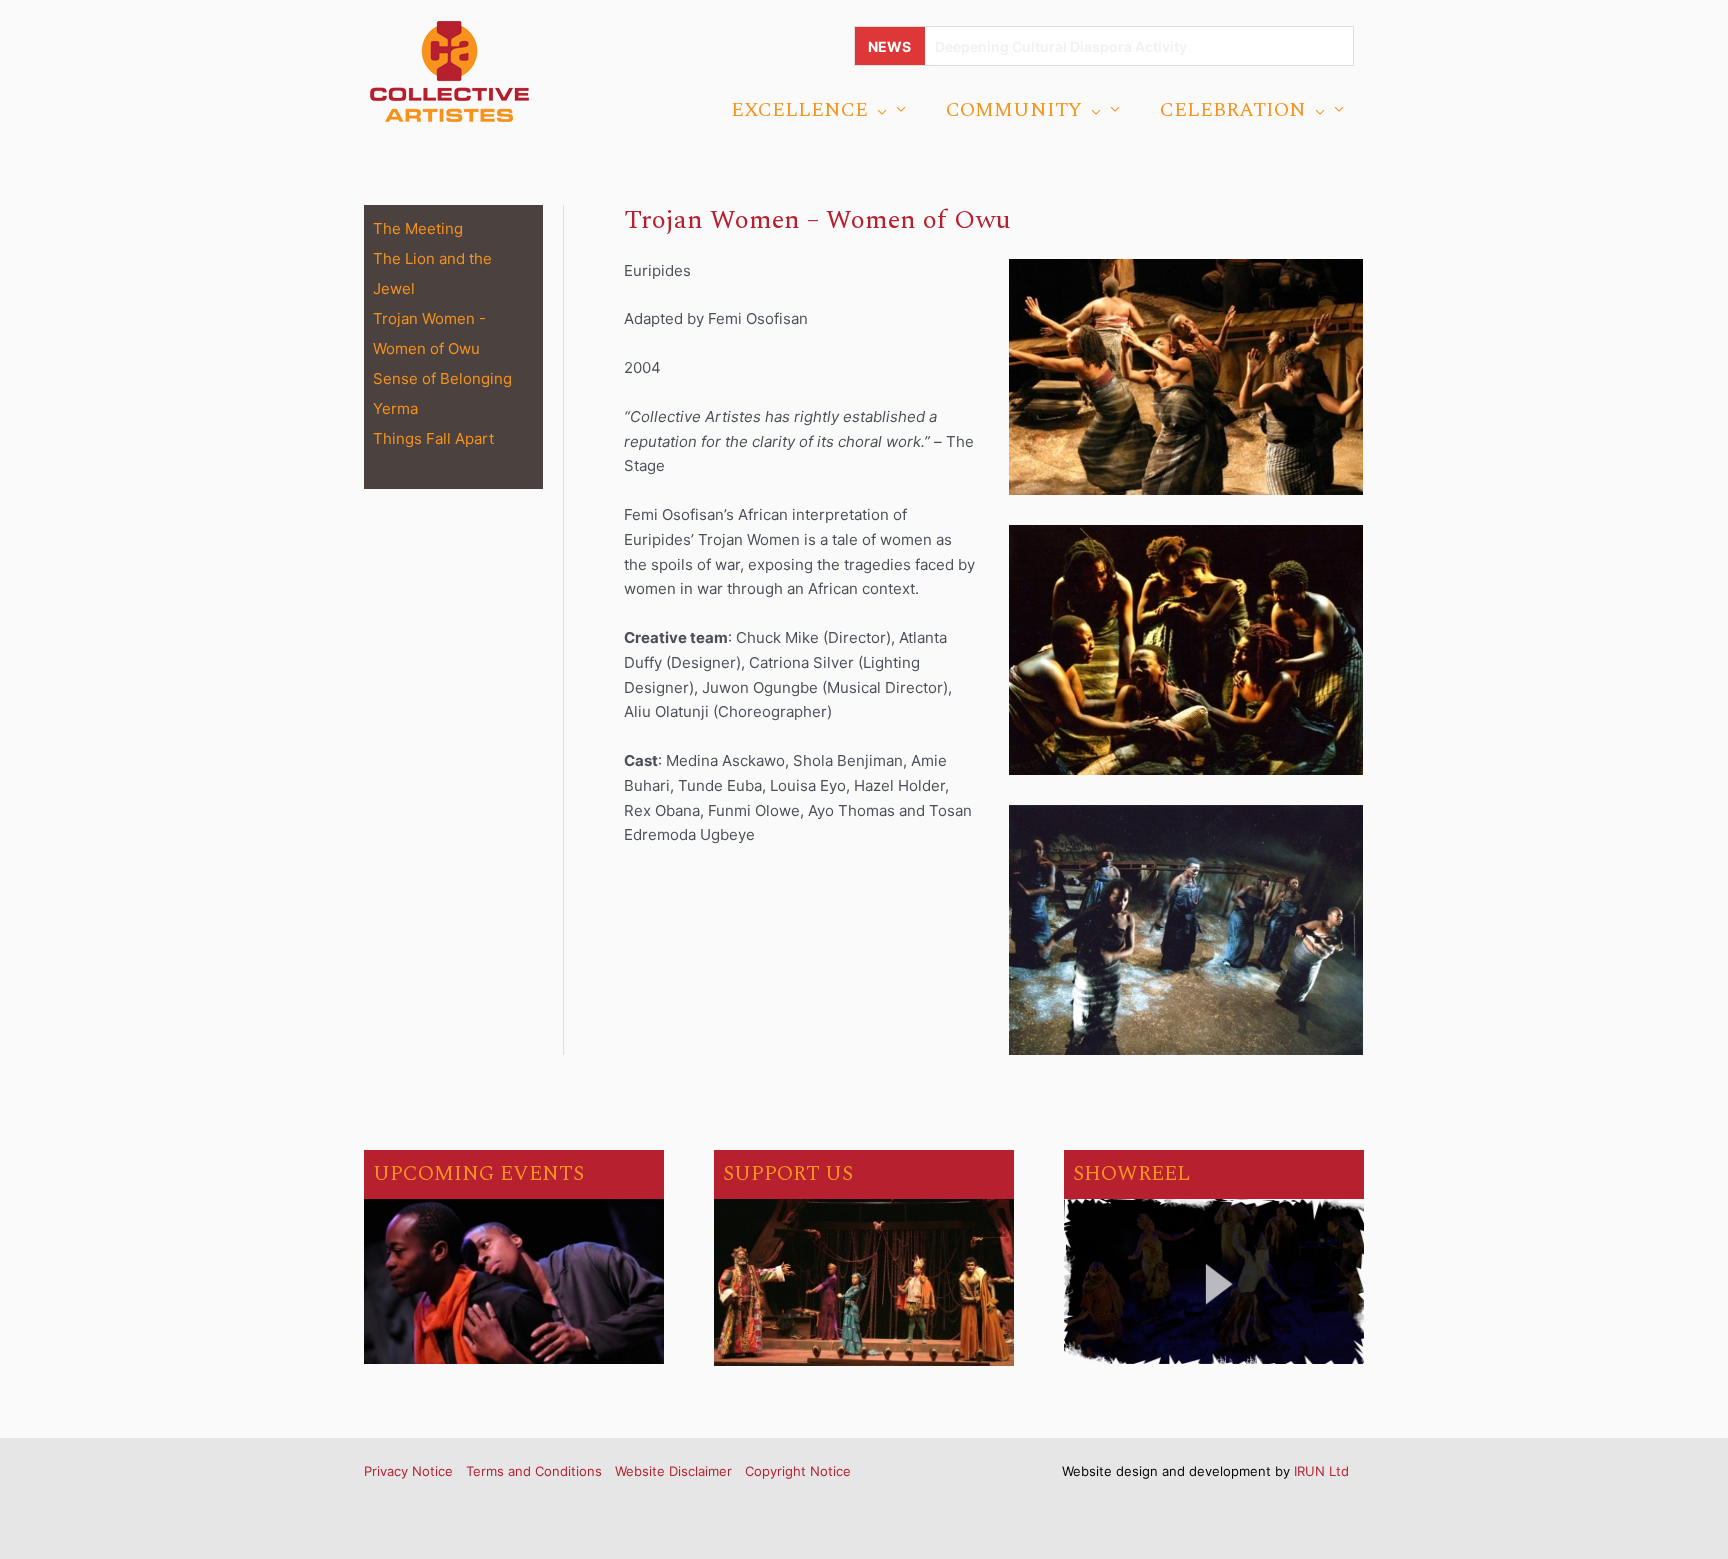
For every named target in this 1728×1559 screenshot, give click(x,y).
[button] (877, 110)
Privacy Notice (408, 1471)
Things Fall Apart (433, 438)
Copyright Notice (798, 1471)
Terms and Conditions (534, 1471)
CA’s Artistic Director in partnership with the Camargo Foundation (1158, 46)
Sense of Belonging (442, 378)
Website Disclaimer (673, 1471)
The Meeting (418, 228)
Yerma (395, 408)
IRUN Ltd (1321, 1471)
